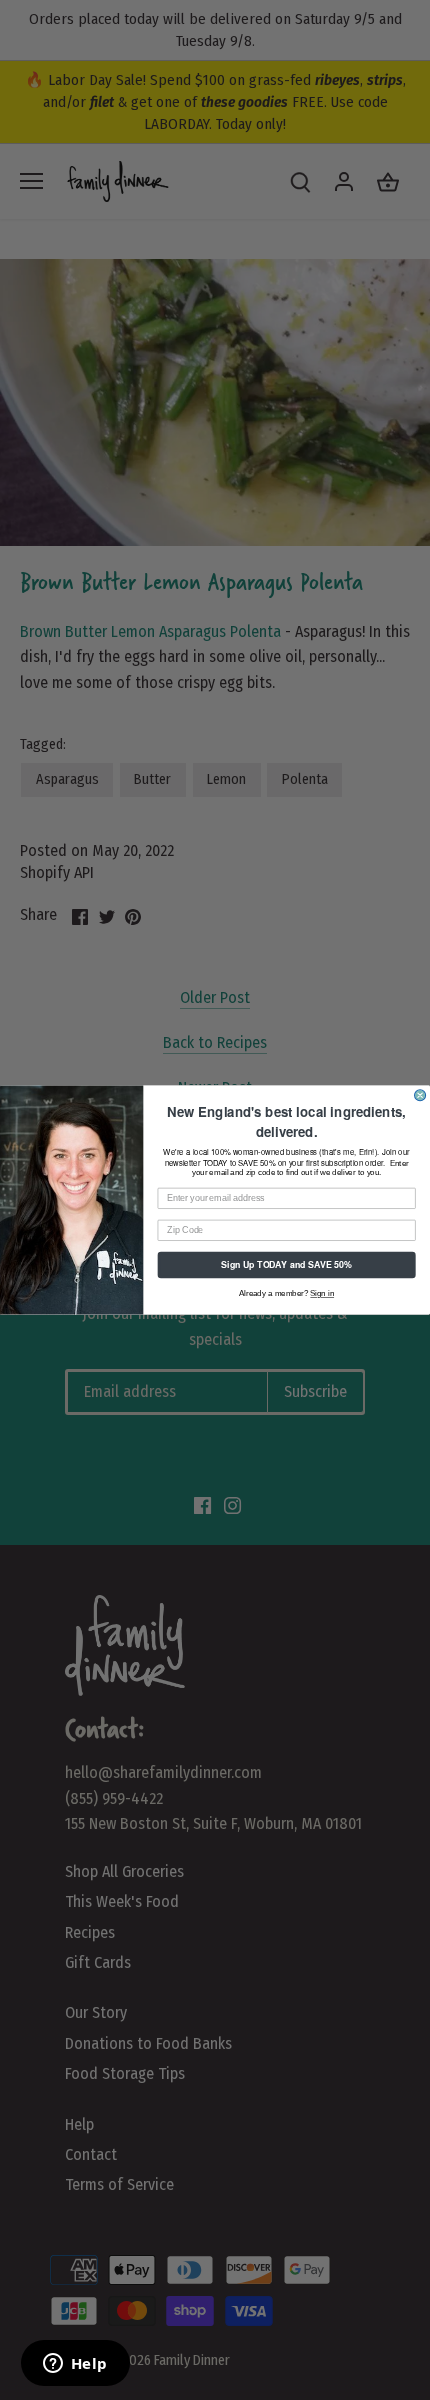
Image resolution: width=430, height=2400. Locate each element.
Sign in (322, 1293)
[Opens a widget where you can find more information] (75, 2365)
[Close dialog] (420, 1095)
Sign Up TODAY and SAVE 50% (286, 1264)
